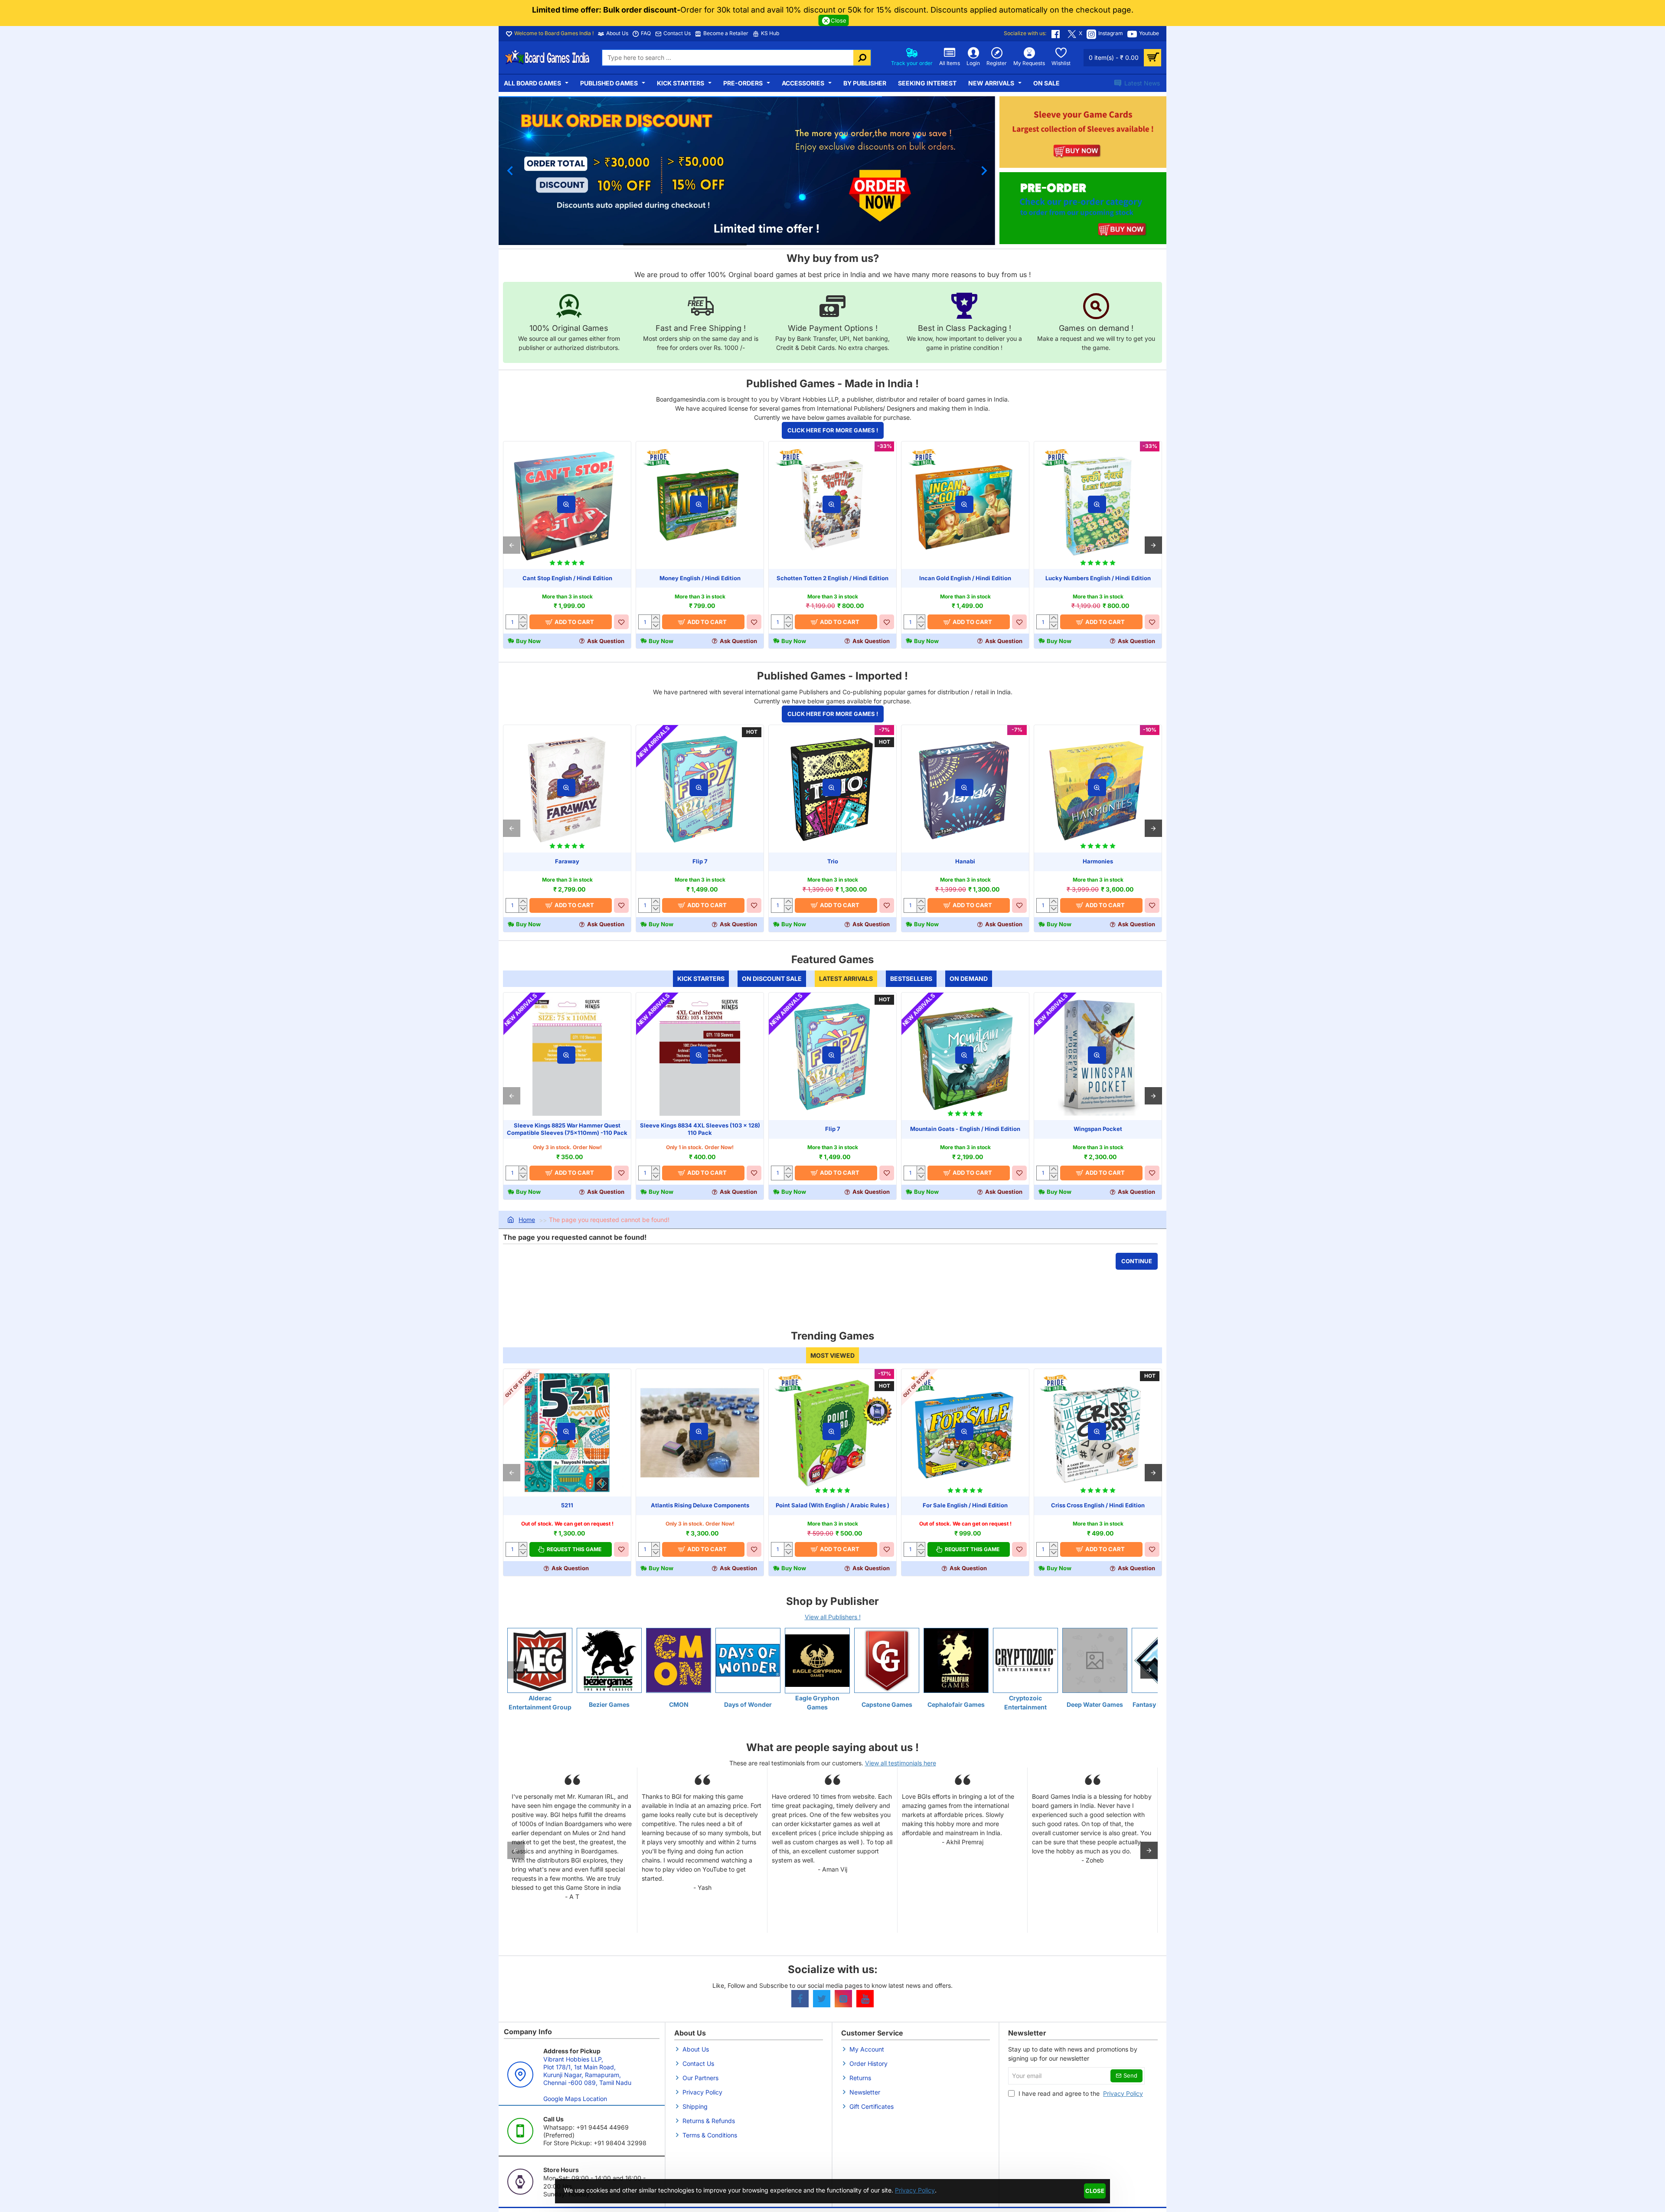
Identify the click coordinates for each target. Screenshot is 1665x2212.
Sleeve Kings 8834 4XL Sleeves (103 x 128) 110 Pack (700, 1129)
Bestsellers (911, 979)
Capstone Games (887, 1704)
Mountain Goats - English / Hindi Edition (965, 1129)
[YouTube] (865, 1999)
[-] (523, 625)
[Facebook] (800, 1999)
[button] (510, 171)
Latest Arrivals (846, 979)
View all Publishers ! (833, 1617)
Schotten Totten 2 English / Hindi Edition (832, 578)
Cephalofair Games (956, 1704)
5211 (567, 1506)
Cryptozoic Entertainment (1025, 1702)
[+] (523, 618)
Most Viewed (832, 1355)
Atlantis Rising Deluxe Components (700, 1506)
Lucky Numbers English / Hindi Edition (1098, 578)
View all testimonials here (901, 1763)
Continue (1137, 1261)
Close (1095, 2191)
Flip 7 (700, 861)
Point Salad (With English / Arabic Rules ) (832, 1506)
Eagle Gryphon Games (817, 1702)
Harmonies (1098, 861)
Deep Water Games (1095, 1704)
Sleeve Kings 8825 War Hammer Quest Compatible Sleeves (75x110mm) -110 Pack (567, 1129)
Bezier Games (609, 1704)
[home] (521, 1220)
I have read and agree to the (1080, 2093)
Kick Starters (701, 979)
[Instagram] (843, 1999)
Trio (833, 861)
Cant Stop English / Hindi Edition (567, 578)
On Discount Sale (772, 979)
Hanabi (965, 861)
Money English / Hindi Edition (700, 578)
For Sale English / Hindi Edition (965, 1506)
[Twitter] (822, 1999)
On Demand (969, 979)
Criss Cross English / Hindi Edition (1098, 1506)
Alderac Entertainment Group (540, 1702)
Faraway (567, 861)
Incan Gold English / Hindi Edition (965, 578)
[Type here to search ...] (862, 58)
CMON (679, 1704)
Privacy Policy (915, 2190)
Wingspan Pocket (1098, 1129)
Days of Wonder (748, 1704)
